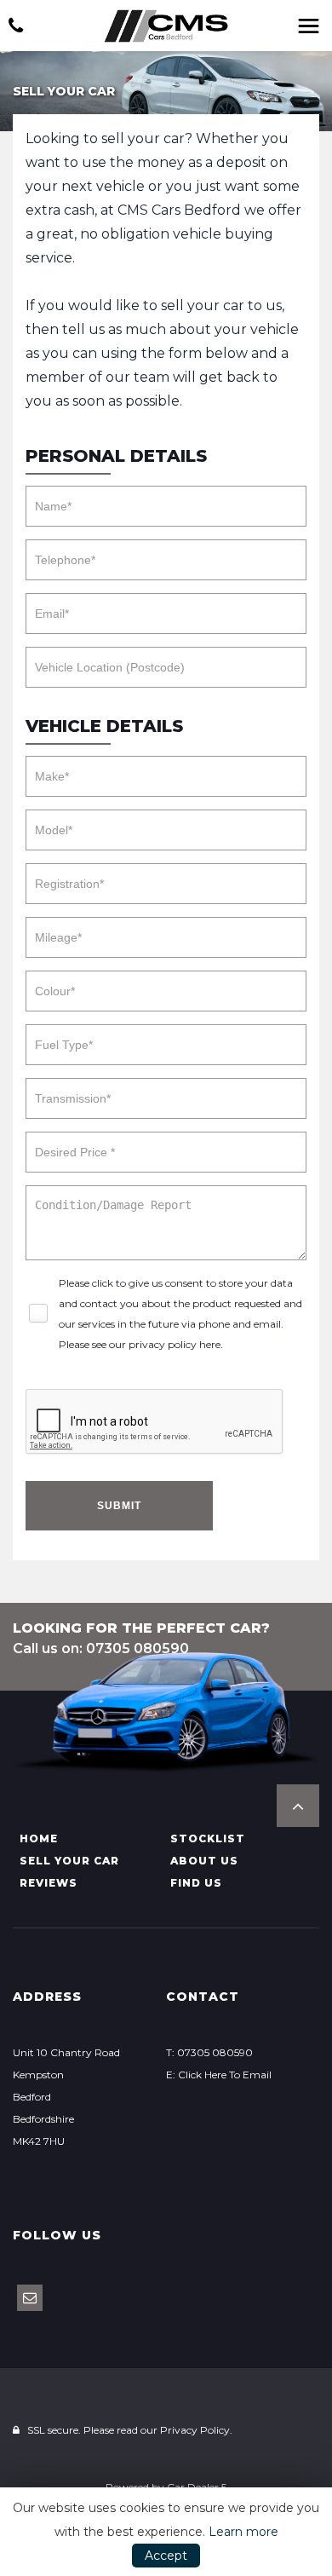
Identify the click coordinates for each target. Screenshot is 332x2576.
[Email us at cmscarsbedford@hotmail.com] (30, 2298)
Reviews (49, 1883)
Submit (119, 1506)
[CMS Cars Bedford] (166, 26)
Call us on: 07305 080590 (101, 1648)
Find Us (196, 1883)
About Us (204, 1861)
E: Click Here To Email (219, 2075)
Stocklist (208, 1838)
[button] (298, 1806)
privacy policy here (175, 1344)
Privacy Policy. (196, 2430)
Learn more (243, 2532)
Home (39, 1838)
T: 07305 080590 (209, 2052)
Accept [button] (166, 2556)
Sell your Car (69, 1861)
